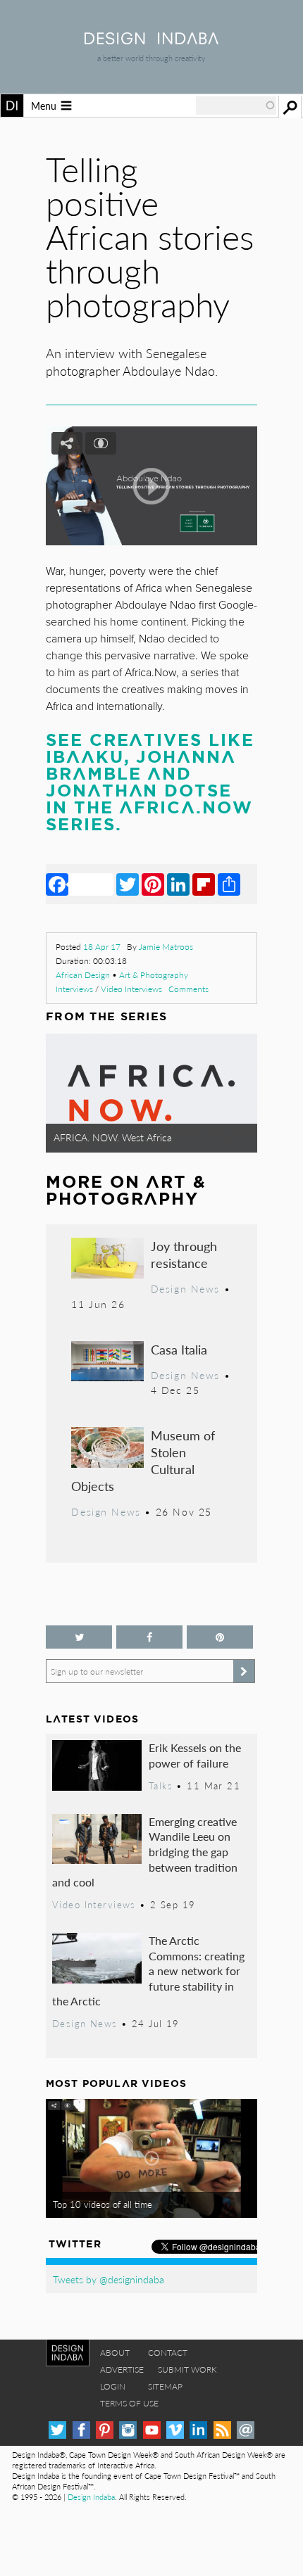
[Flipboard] (204, 884)
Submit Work (187, 2369)
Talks (161, 1786)
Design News (185, 1288)
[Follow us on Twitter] (79, 1637)
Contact (168, 2353)
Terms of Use (129, 2403)
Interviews (74, 989)
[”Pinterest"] (220, 1637)
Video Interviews (131, 989)
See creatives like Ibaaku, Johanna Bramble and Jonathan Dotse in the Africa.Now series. (150, 782)
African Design (83, 975)
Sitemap (165, 2386)
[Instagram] (128, 2430)
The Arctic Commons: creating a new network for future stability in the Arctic (148, 1971)
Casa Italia (179, 1349)
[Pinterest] (153, 884)
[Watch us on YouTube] (152, 2430)
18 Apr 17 (102, 947)
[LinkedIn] (178, 884)
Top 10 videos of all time (103, 2204)
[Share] (229, 884)
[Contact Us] (246, 2430)
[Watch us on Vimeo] (175, 2430)
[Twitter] (128, 884)
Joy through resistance (184, 1254)
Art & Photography (154, 975)
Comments (188, 989)
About (115, 2353)
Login (113, 2386)
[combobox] (236, 106)
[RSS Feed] (222, 2430)
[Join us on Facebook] (149, 1637)
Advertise (122, 2369)
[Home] (151, 40)
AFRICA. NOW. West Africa (113, 1137)
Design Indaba (91, 2497)
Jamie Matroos (166, 947)
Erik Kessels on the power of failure (195, 1755)
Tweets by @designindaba (109, 2279)
